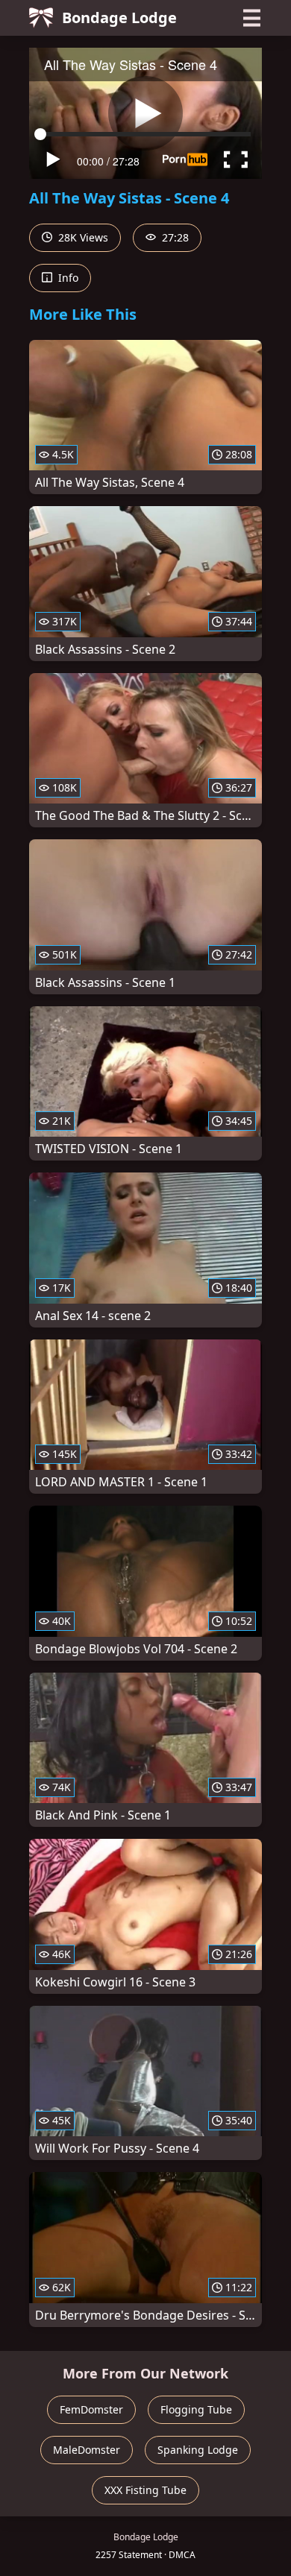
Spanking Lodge (198, 2450)
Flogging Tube (196, 2409)
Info (67, 278)
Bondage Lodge (119, 18)
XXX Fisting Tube (145, 2490)
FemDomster (91, 2409)
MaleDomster (87, 2450)
